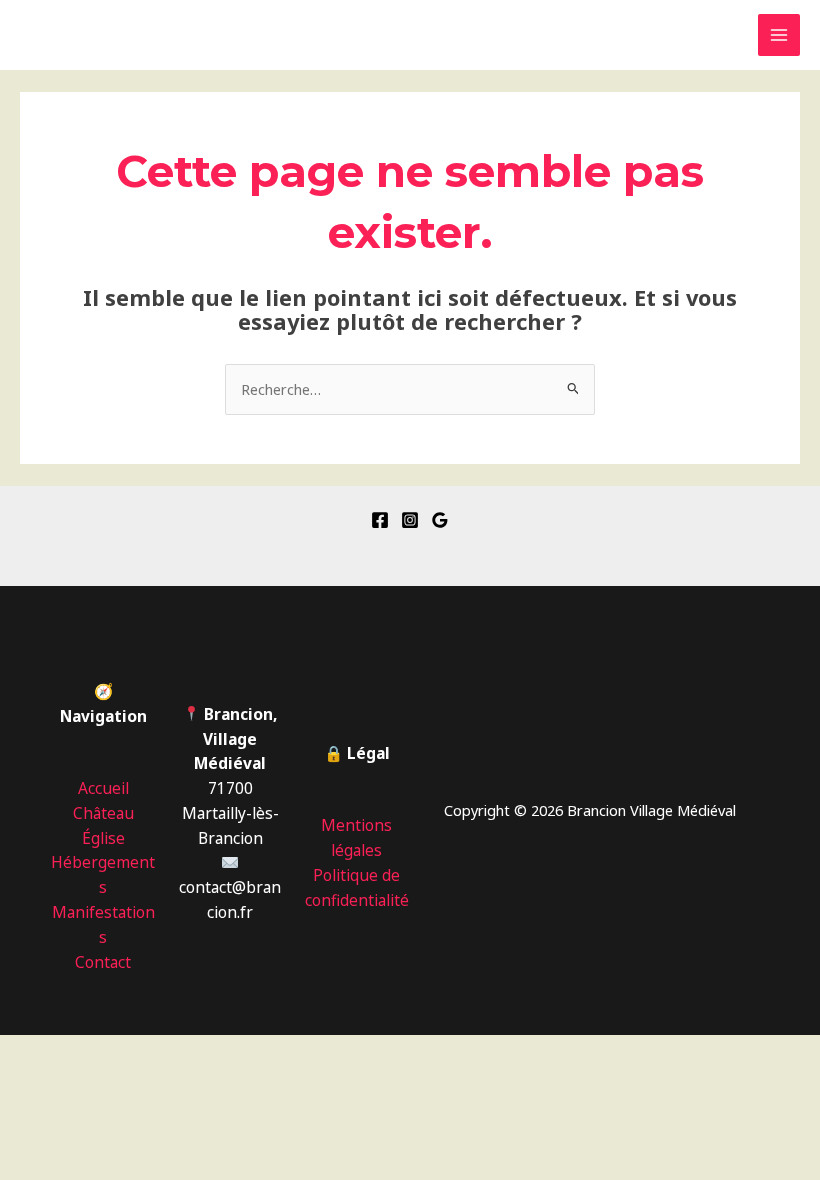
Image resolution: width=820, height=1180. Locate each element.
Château (103, 813)
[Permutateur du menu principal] (779, 35)
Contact (103, 962)
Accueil (103, 788)
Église (103, 838)
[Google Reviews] (440, 520)
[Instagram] (410, 520)
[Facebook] (380, 520)
